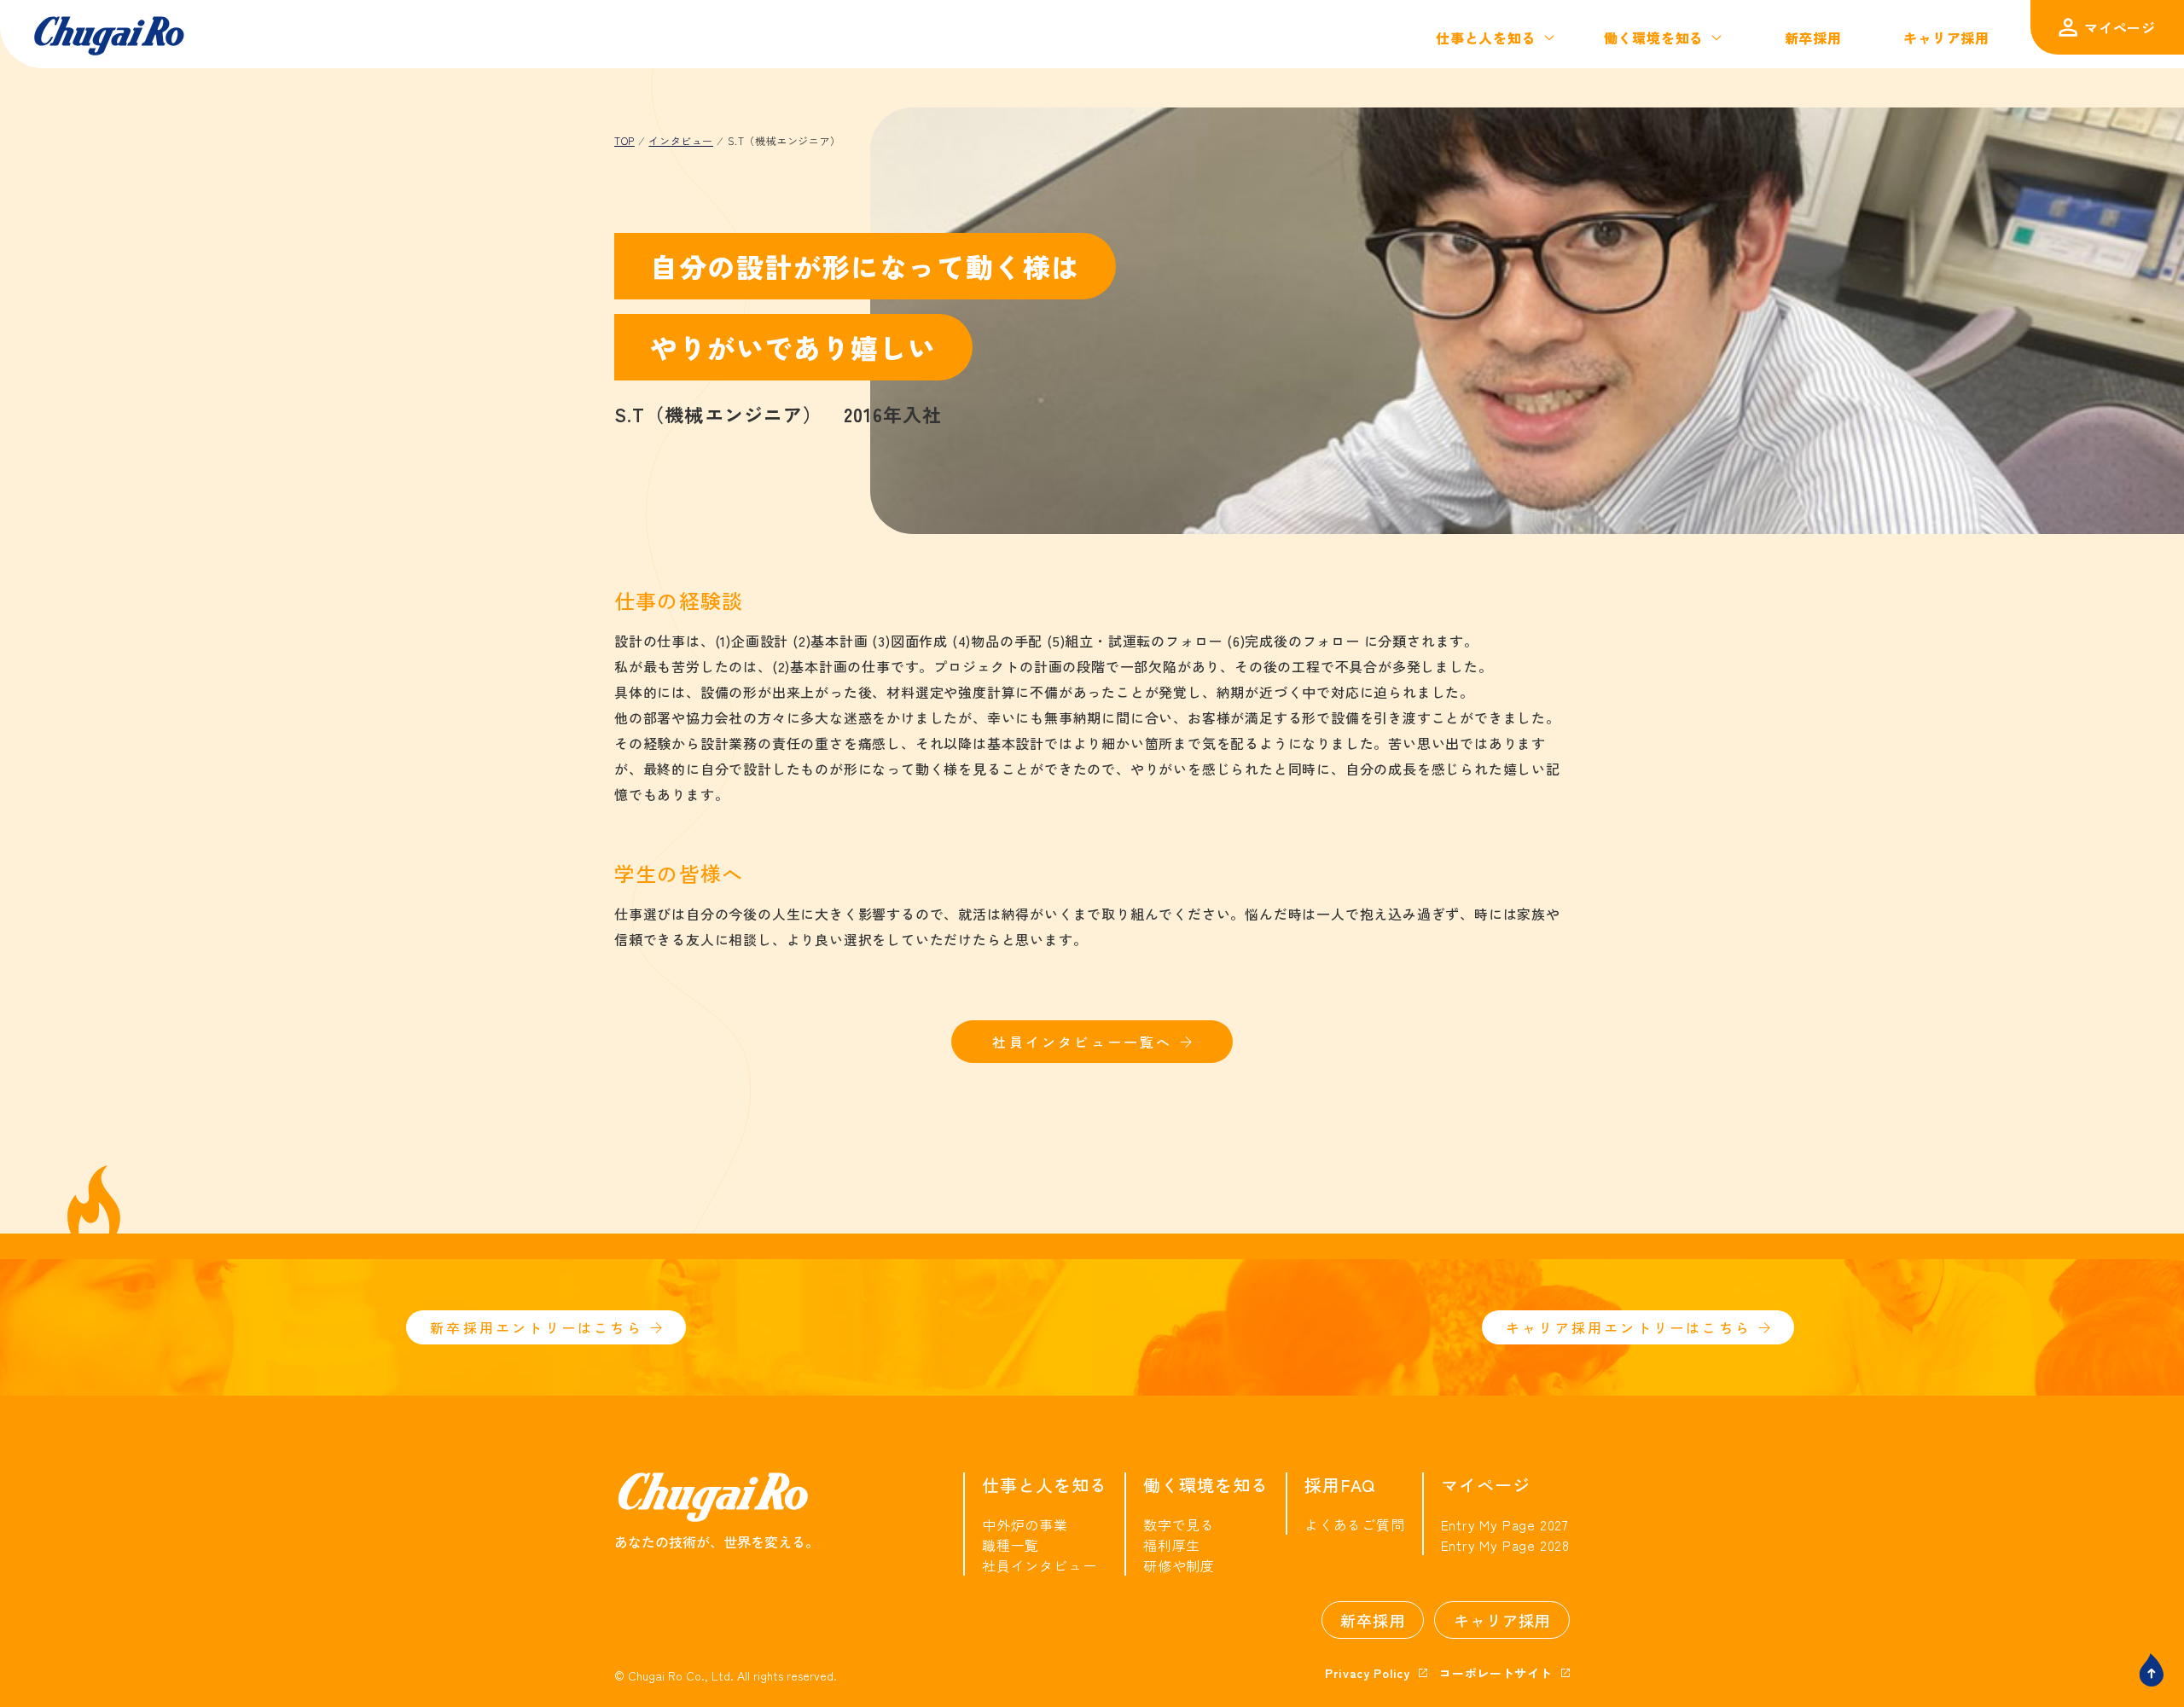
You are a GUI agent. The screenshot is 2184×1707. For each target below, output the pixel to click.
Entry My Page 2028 (1505, 1545)
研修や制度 (1179, 1565)
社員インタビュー (1039, 1565)
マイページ (2120, 27)
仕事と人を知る (1486, 38)
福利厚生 (1172, 1545)
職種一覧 (1011, 1545)
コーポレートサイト (1496, 1673)
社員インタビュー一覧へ (1082, 1042)
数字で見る (1179, 1524)
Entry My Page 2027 (1505, 1524)
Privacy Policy (1368, 1673)
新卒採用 (1813, 38)
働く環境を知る (1654, 38)
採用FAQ (1340, 1485)
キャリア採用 (1946, 38)
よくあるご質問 (1355, 1524)
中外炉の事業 (1025, 1524)
